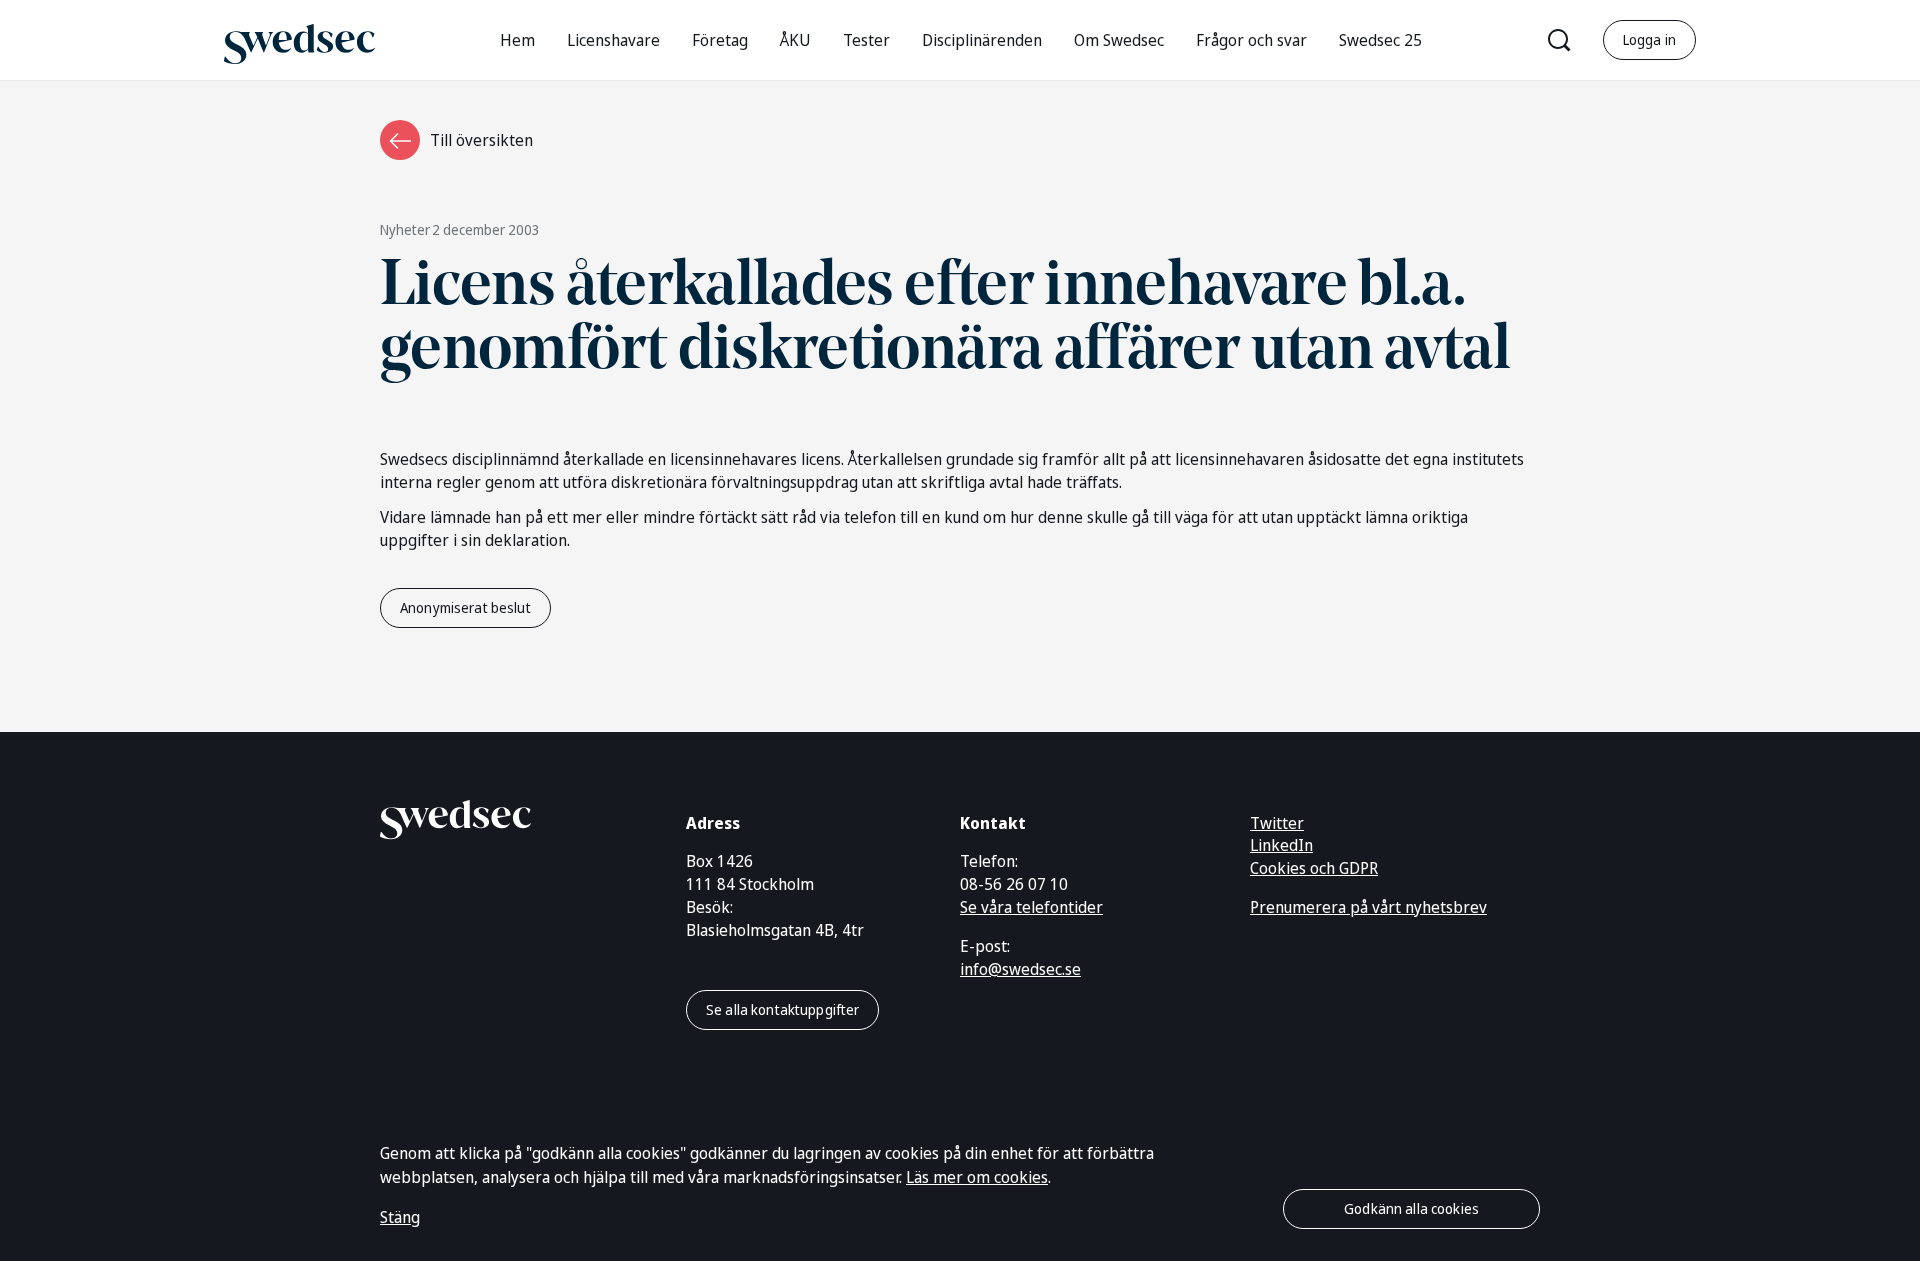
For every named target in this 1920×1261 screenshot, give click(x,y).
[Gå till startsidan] (299, 39)
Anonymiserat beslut (465, 607)
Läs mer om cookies (977, 1177)
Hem (517, 40)
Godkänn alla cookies (1411, 1208)
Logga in (1649, 39)
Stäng (400, 1217)
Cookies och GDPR (1314, 868)
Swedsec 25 (1380, 40)
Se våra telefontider (1031, 907)
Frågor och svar (1251, 40)
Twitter (1277, 823)
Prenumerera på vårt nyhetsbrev (1368, 907)
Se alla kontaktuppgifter (782, 1009)
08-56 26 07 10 (1014, 884)
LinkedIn (1281, 845)
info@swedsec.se (1020, 969)
